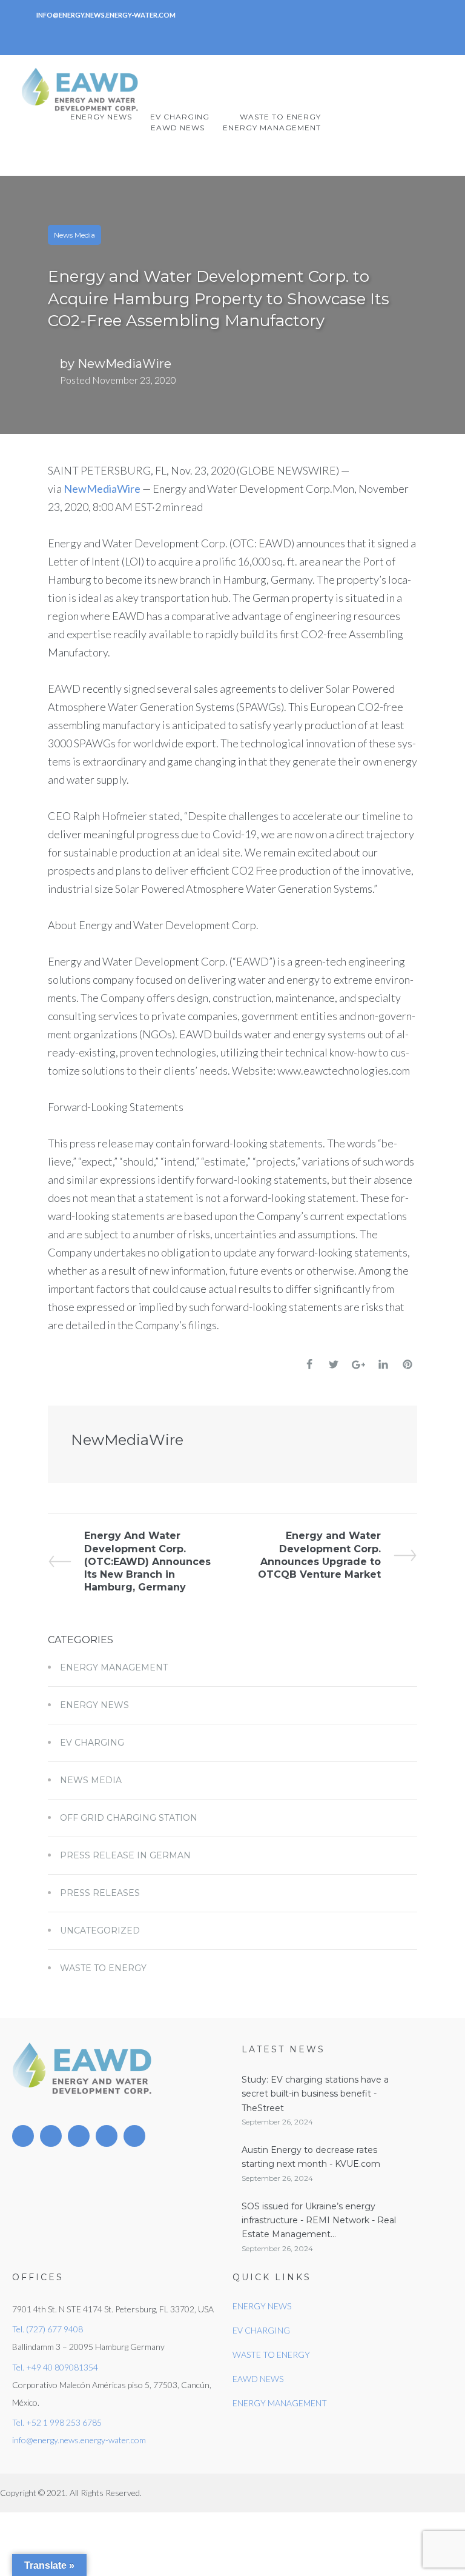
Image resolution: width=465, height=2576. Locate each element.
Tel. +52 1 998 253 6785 (57, 2422)
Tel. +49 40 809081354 (55, 2367)
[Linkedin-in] (185, 36)
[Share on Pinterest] (407, 1364)
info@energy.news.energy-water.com (79, 2440)
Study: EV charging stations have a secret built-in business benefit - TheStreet (315, 2094)
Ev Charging (92, 1743)
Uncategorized (100, 1930)
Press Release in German (125, 1855)
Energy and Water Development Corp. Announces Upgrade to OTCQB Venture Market (319, 1555)
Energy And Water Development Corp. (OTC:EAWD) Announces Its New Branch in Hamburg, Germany (147, 1561)
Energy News (94, 1705)
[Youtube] (107, 2136)
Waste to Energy (103, 1968)
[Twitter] (213, 36)
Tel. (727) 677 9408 (48, 2329)
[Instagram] (269, 36)
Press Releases (100, 1893)
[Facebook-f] (241, 36)
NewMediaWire (124, 364)
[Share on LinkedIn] (383, 1364)
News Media (74, 235)
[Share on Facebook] (309, 1364)
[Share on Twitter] (334, 1364)
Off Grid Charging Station (129, 1818)
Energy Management (114, 1667)
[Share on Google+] (358, 1365)
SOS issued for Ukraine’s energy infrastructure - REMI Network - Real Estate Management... (319, 2221)
